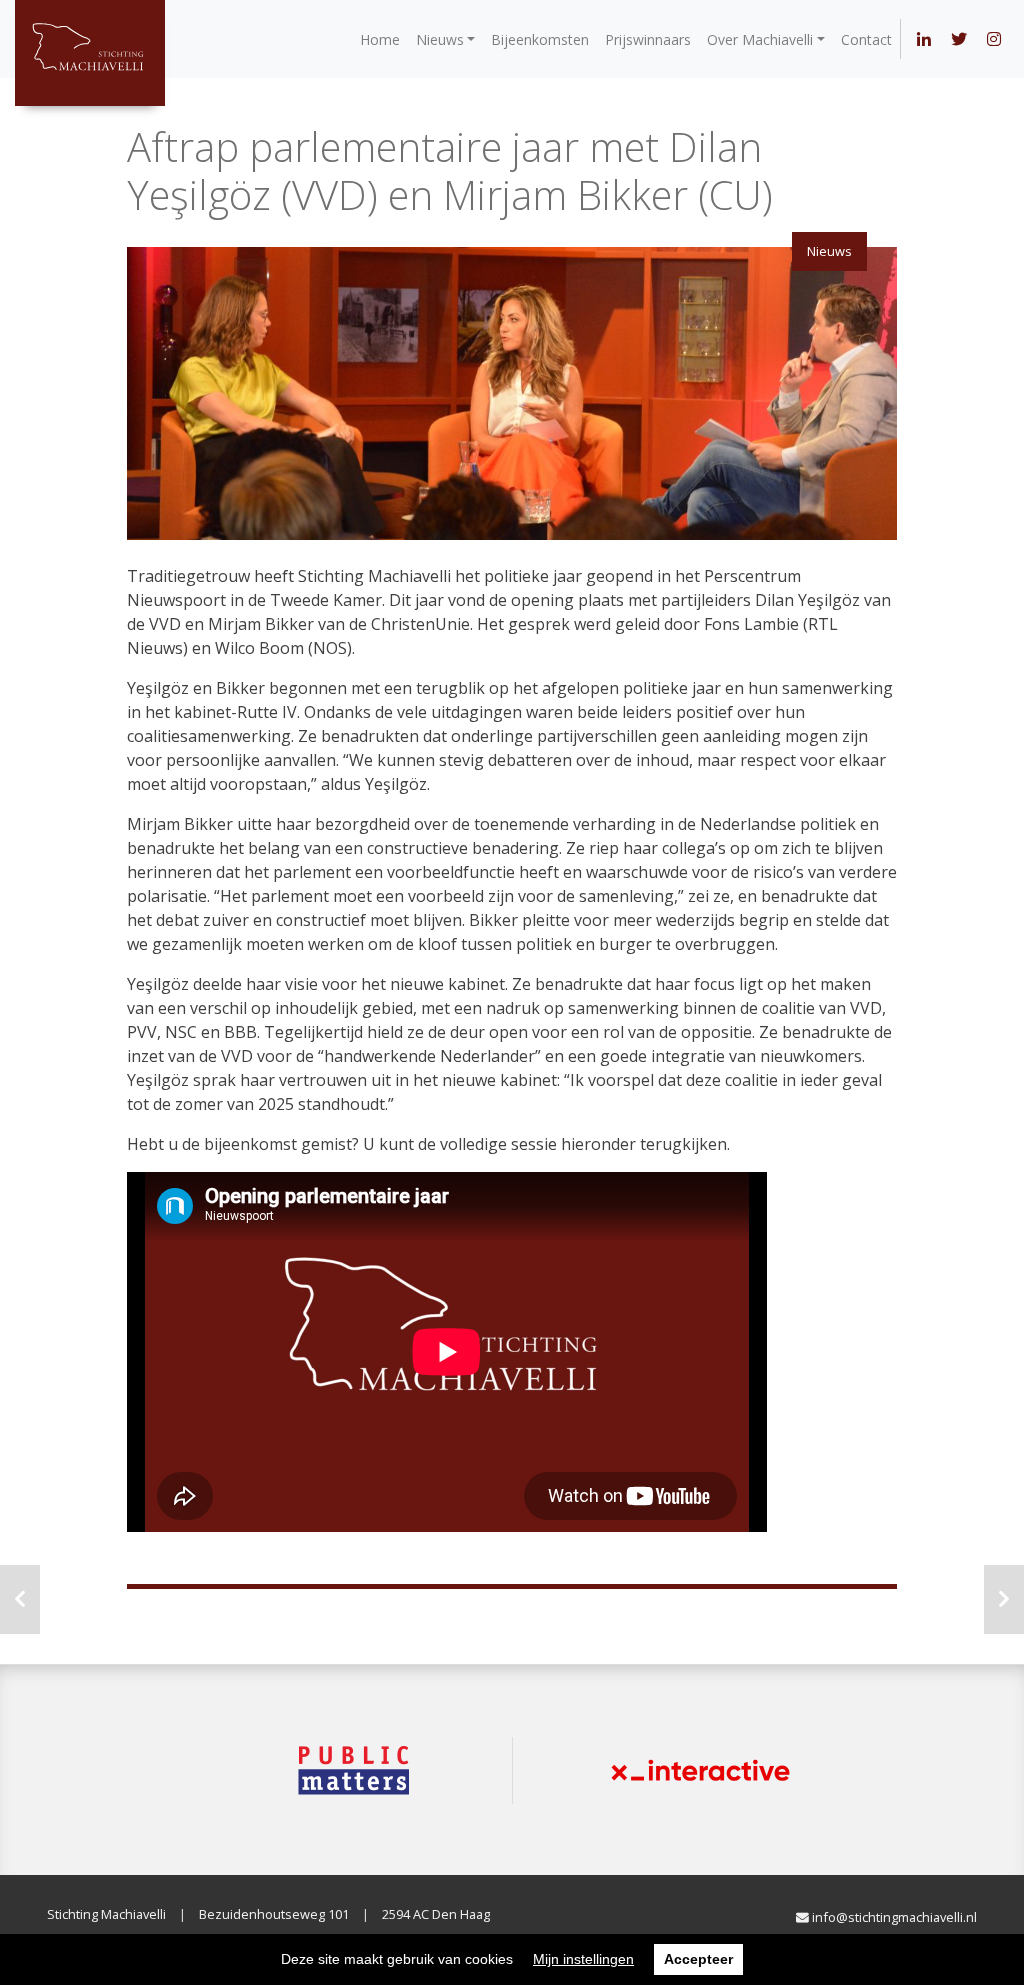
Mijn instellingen (583, 1959)
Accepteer (698, 1959)
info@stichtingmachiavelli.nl (893, 1917)
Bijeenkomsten (540, 39)
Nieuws (440, 39)
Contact (866, 39)
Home (380, 39)
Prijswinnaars (648, 39)
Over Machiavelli (760, 39)
